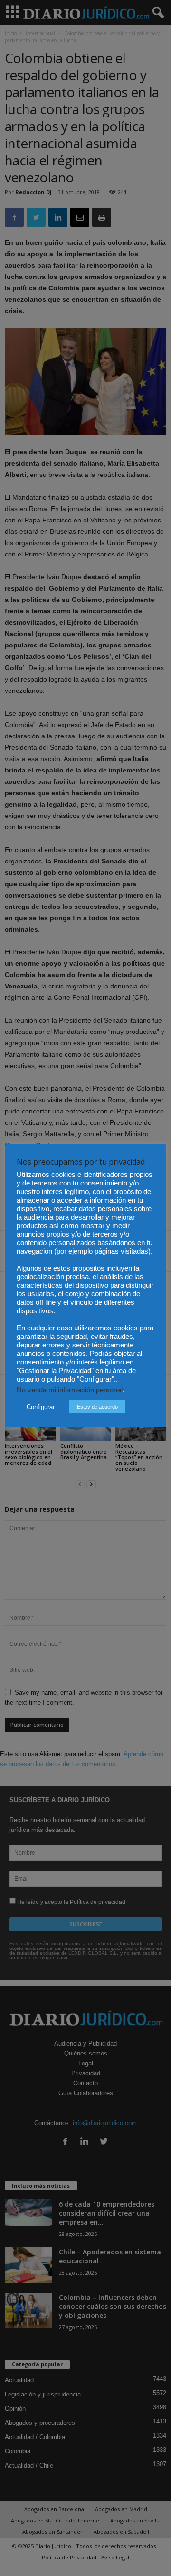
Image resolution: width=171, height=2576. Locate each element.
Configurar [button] (41, 1407)
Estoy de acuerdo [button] (97, 1407)
